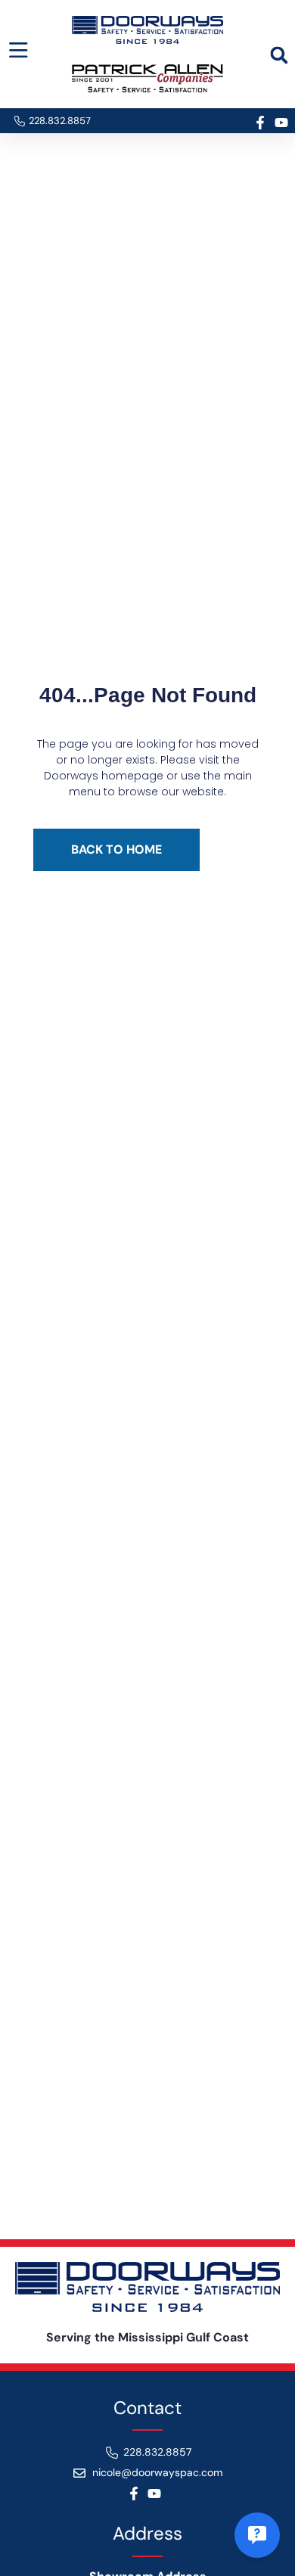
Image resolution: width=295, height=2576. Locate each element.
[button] (279, 55)
